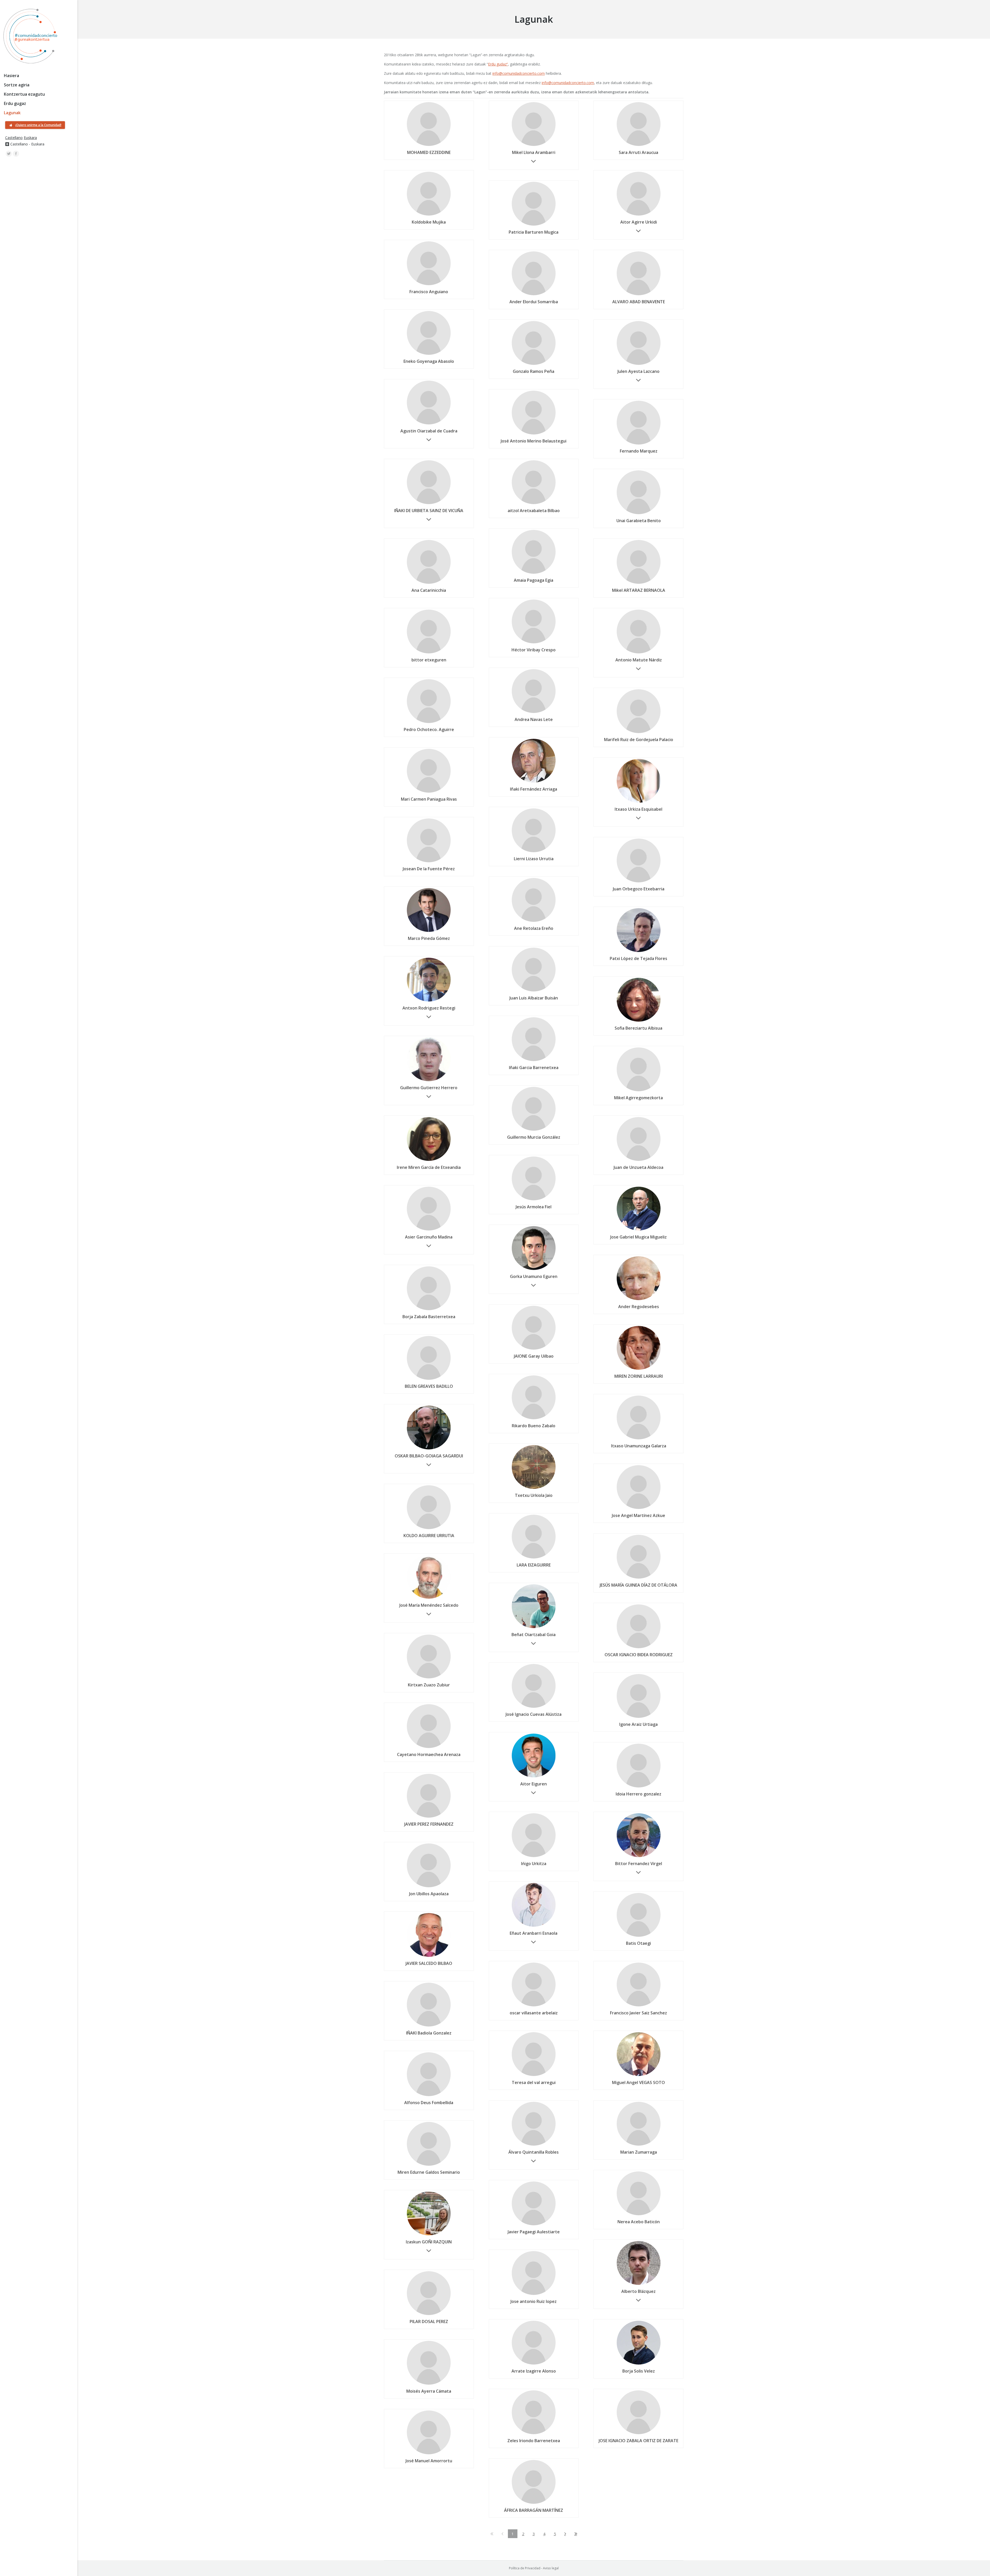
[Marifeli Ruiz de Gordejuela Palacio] (639, 733)
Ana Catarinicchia (429, 590)
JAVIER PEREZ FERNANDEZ (429, 1824)
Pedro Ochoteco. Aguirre (429, 729)
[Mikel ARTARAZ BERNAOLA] (639, 584)
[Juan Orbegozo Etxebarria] (639, 882)
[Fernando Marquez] (639, 444)
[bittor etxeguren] (429, 653)
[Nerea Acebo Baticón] (639, 2215)
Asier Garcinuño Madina (429, 1237)
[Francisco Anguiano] (429, 285)
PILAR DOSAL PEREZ (429, 2321)
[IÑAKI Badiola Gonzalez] (429, 2026)
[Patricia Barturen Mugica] (534, 225)
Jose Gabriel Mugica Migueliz (638, 1237)
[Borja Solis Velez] (639, 2364)
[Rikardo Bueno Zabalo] (534, 1419)
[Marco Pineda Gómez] (429, 932)
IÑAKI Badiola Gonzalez (429, 2033)
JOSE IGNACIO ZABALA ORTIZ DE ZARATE (638, 2441)
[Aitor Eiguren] (534, 1777)
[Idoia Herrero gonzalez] (639, 1787)
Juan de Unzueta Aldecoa (638, 1167)
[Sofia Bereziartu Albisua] (639, 1021)
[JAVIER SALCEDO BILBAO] (429, 1957)
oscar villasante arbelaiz (534, 2013)
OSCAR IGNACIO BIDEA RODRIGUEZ (639, 1655)
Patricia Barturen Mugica (534, 232)
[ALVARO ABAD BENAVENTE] (639, 295)
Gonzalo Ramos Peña (534, 371)
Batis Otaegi (638, 1943)
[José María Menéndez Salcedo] (429, 1598)
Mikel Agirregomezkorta (638, 1098)
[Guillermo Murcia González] (534, 1130)
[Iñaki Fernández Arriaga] (534, 782)
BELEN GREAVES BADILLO (429, 1386)
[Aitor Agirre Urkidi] (639, 215)
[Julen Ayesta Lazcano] (639, 365)
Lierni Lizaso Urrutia (534, 859)
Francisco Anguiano (429, 292)
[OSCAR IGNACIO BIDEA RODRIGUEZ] (639, 1648)
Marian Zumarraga (639, 2152)
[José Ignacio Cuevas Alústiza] (534, 1708)
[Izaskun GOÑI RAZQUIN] (429, 2235)
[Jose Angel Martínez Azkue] (639, 1509)
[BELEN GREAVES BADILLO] (429, 1380)
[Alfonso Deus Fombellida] (429, 2096)
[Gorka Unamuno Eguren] (534, 1270)
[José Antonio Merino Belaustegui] (534, 434)
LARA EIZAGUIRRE (534, 1565)
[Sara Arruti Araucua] (639, 146)
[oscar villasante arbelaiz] (534, 2006)
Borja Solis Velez (639, 2371)
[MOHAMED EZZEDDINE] (429, 146)
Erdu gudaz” (498, 64)
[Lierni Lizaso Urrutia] (534, 852)
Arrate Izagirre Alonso (534, 2371)
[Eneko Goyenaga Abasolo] (429, 355)
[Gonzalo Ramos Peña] (534, 365)
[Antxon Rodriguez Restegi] (429, 1001)
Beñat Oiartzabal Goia (534, 1635)
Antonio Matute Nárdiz (639, 660)
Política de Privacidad (525, 2568)
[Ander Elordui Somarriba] (534, 295)
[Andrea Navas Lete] (534, 713)
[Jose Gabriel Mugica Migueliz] (639, 1230)
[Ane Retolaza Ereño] (534, 922)
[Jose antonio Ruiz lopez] (534, 2295)
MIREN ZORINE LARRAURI (639, 1376)
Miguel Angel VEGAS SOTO (638, 2082)
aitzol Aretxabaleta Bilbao (534, 511)
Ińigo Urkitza (534, 1864)
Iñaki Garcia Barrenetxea (534, 1068)
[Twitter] (9, 154)
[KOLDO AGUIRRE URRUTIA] (429, 1529)
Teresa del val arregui (534, 2082)
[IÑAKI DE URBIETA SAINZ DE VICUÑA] (429, 504)
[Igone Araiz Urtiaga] (639, 1718)
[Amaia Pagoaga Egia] (534, 573)
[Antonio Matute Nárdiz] (639, 653)
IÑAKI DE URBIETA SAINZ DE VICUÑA (429, 511)
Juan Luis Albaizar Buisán (534, 998)
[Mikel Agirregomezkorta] (639, 1091)
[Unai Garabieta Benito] (639, 514)
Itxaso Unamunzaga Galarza (639, 1446)
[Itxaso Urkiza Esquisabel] (639, 802)
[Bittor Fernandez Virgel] (639, 1857)
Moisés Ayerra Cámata (429, 2391)
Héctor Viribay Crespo (534, 650)
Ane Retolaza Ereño (534, 928)
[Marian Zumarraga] (639, 2145)
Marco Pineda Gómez (429, 938)
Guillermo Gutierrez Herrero (429, 1088)
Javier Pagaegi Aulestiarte (534, 2232)
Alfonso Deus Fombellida (429, 2103)
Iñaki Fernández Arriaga (534, 789)
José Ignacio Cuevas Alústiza (534, 1714)
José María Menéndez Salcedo (429, 1605)
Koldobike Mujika (429, 222)
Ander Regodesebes (639, 1307)
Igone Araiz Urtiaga (638, 1724)
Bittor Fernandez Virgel (639, 1864)
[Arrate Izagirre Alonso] (534, 2364)
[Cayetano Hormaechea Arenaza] (429, 1748)
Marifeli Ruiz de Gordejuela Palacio (639, 740)
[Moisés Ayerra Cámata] (429, 2384)
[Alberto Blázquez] (639, 2285)
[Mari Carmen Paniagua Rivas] (429, 792)
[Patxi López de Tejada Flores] (639, 952)
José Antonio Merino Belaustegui (534, 441)
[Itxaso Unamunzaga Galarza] (639, 1439)
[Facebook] (16, 154)
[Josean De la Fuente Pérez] (429, 862)
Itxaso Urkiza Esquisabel (638, 809)
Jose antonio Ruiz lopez (534, 2301)
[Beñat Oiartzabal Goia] (534, 1628)
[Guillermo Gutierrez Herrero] (429, 1081)
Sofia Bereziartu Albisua (638, 1028)
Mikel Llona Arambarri (534, 152)
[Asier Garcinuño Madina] (429, 1230)
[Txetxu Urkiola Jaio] (534, 1489)
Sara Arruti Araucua (638, 152)
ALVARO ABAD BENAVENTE (639, 302)
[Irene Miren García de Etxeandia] (429, 1161)
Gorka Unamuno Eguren (534, 1276)
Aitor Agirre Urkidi (639, 222)
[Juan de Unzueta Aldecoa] (639, 1161)
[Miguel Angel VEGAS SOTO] (639, 2076)
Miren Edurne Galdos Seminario (429, 2172)
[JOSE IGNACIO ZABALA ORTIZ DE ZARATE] (639, 2434)
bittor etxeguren (429, 660)
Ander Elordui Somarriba (534, 302)
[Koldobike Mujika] (429, 215)
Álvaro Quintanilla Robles (534, 2152)
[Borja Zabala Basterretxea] (429, 1310)
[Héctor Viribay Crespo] (534, 643)
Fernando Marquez (639, 451)
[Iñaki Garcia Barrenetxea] (534, 1061)
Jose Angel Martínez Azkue (638, 1515)
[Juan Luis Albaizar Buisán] (534, 991)
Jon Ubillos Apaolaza (429, 1894)
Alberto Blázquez (638, 2291)
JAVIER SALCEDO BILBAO (429, 1963)
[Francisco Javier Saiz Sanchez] (639, 2006)
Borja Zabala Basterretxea (429, 1317)
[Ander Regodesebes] (639, 1300)
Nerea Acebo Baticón (639, 2222)
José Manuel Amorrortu (429, 2461)
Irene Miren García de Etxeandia (429, 1167)
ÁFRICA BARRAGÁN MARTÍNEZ (534, 2510)
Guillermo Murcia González (534, 1137)
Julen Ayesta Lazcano (638, 371)
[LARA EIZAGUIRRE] (534, 1558)
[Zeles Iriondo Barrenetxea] (534, 2434)
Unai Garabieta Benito (639, 521)
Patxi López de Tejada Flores (638, 958)
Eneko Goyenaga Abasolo (429, 361)
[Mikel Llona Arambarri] (534, 146)
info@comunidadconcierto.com (519, 73)
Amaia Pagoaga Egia (534, 580)
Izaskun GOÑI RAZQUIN (429, 2242)
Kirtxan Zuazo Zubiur (429, 1685)
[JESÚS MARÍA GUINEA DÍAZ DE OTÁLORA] (639, 1578)
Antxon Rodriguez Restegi (429, 1008)
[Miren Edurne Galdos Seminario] (429, 2165)
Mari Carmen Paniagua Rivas (429, 799)
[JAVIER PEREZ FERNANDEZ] (429, 1817)
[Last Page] (576, 2534)
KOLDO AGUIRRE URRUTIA (429, 1536)
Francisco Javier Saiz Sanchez (638, 2013)
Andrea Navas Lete (534, 719)
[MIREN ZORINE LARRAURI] (639, 1369)
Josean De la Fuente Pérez (429, 869)
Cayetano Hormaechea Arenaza (429, 1754)
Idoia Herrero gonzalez (638, 1794)
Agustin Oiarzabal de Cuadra (429, 431)
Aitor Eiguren (534, 1784)
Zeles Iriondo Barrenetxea (534, 2441)
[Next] (565, 2534)
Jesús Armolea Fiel (534, 1207)
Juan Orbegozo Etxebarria (639, 889)
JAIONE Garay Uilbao (534, 1356)
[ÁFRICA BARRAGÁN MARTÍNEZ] (534, 2504)
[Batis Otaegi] (639, 1937)
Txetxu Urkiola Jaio (534, 1495)
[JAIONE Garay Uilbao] (534, 1349)
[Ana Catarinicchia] (429, 584)
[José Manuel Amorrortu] (429, 2454)
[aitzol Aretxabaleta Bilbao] (534, 504)
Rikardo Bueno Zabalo (534, 1426)
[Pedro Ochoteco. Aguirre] (429, 723)
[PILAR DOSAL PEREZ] (429, 2315)
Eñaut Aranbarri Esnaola (534, 1933)
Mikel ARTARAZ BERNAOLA (639, 590)
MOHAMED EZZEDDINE (429, 152)
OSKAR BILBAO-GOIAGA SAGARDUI (429, 1456)
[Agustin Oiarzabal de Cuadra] (429, 424)
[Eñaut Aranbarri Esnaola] (534, 1926)
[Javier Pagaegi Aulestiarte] (534, 2225)
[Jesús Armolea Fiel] (534, 1200)
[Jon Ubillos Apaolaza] (429, 1887)
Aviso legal (551, 2568)
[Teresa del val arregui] (534, 2076)
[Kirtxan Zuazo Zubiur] (429, 1678)
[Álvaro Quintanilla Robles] (534, 2145)
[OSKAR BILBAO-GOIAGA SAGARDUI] (429, 1449)
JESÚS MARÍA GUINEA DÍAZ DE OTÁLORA (638, 1585)
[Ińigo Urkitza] (534, 1857)
